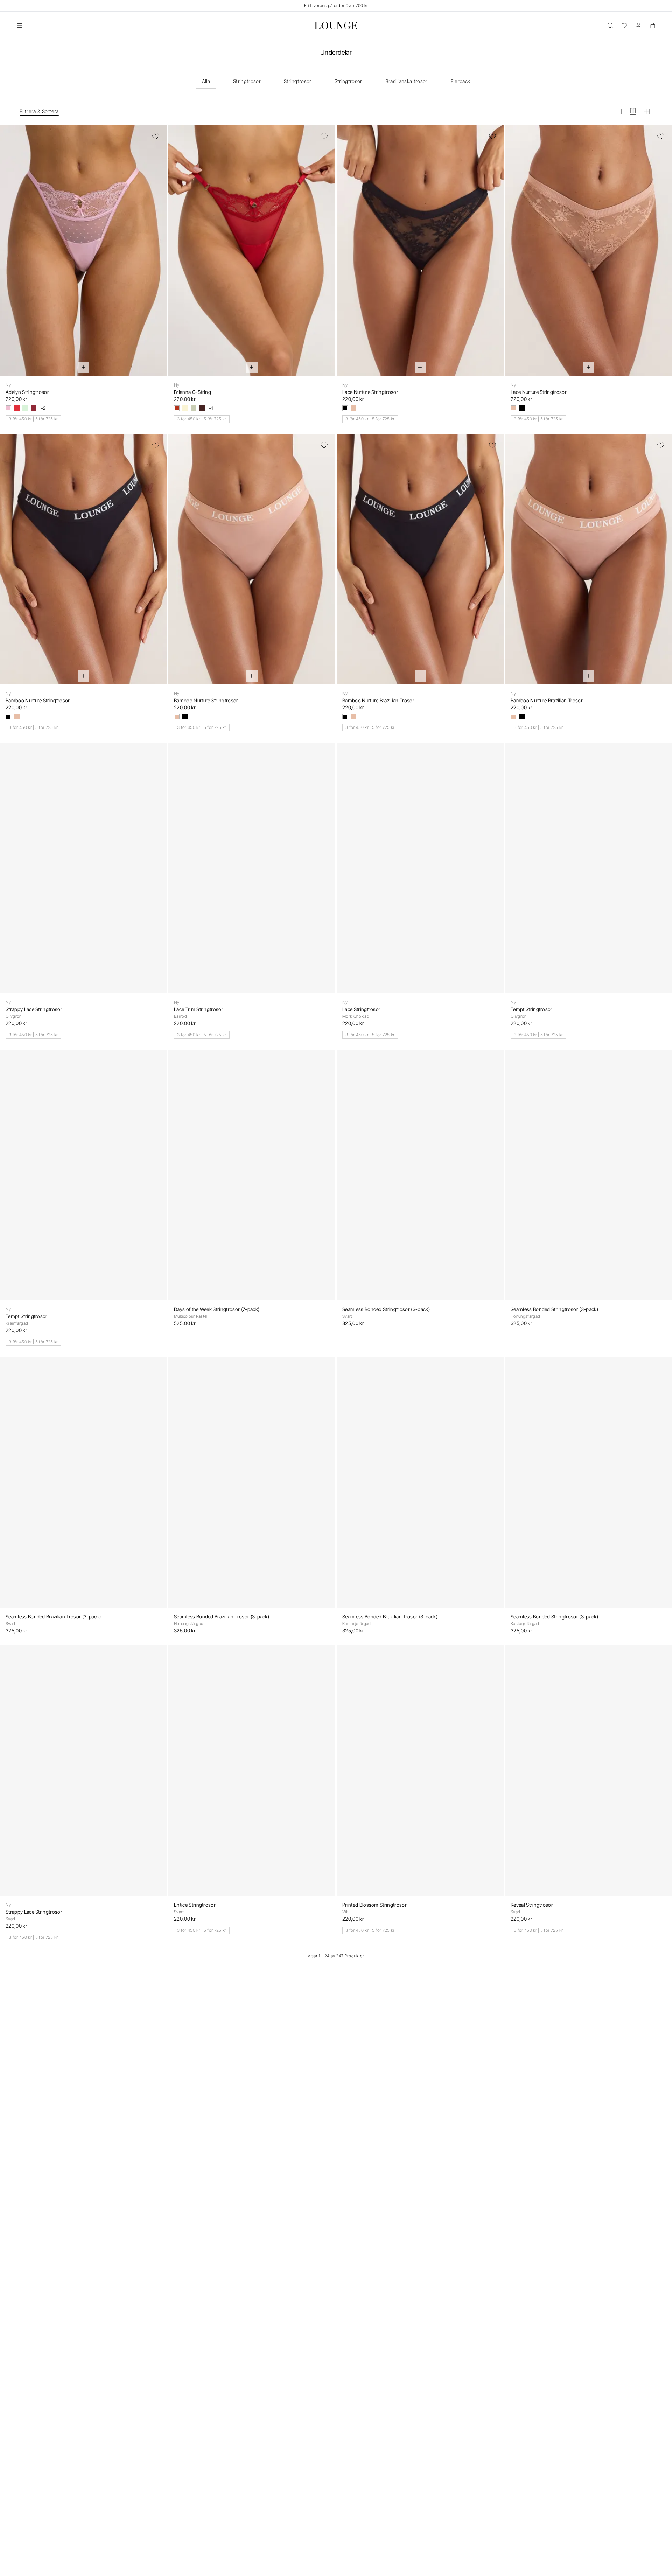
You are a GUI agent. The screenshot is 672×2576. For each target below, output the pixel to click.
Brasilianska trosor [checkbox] (407, 81)
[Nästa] (157, 255)
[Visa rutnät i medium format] (633, 111)
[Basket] (652, 26)
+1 (211, 408)
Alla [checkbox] (206, 81)
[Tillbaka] (10, 255)
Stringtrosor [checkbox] (247, 81)
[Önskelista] (624, 26)
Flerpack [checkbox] (461, 81)
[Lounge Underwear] (336, 26)
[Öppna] (20, 26)
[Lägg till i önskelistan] (156, 137)
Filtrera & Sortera (39, 111)
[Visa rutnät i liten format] (647, 111)
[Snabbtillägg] (84, 368)
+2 (43, 408)
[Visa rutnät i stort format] (619, 111)
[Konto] (638, 26)
